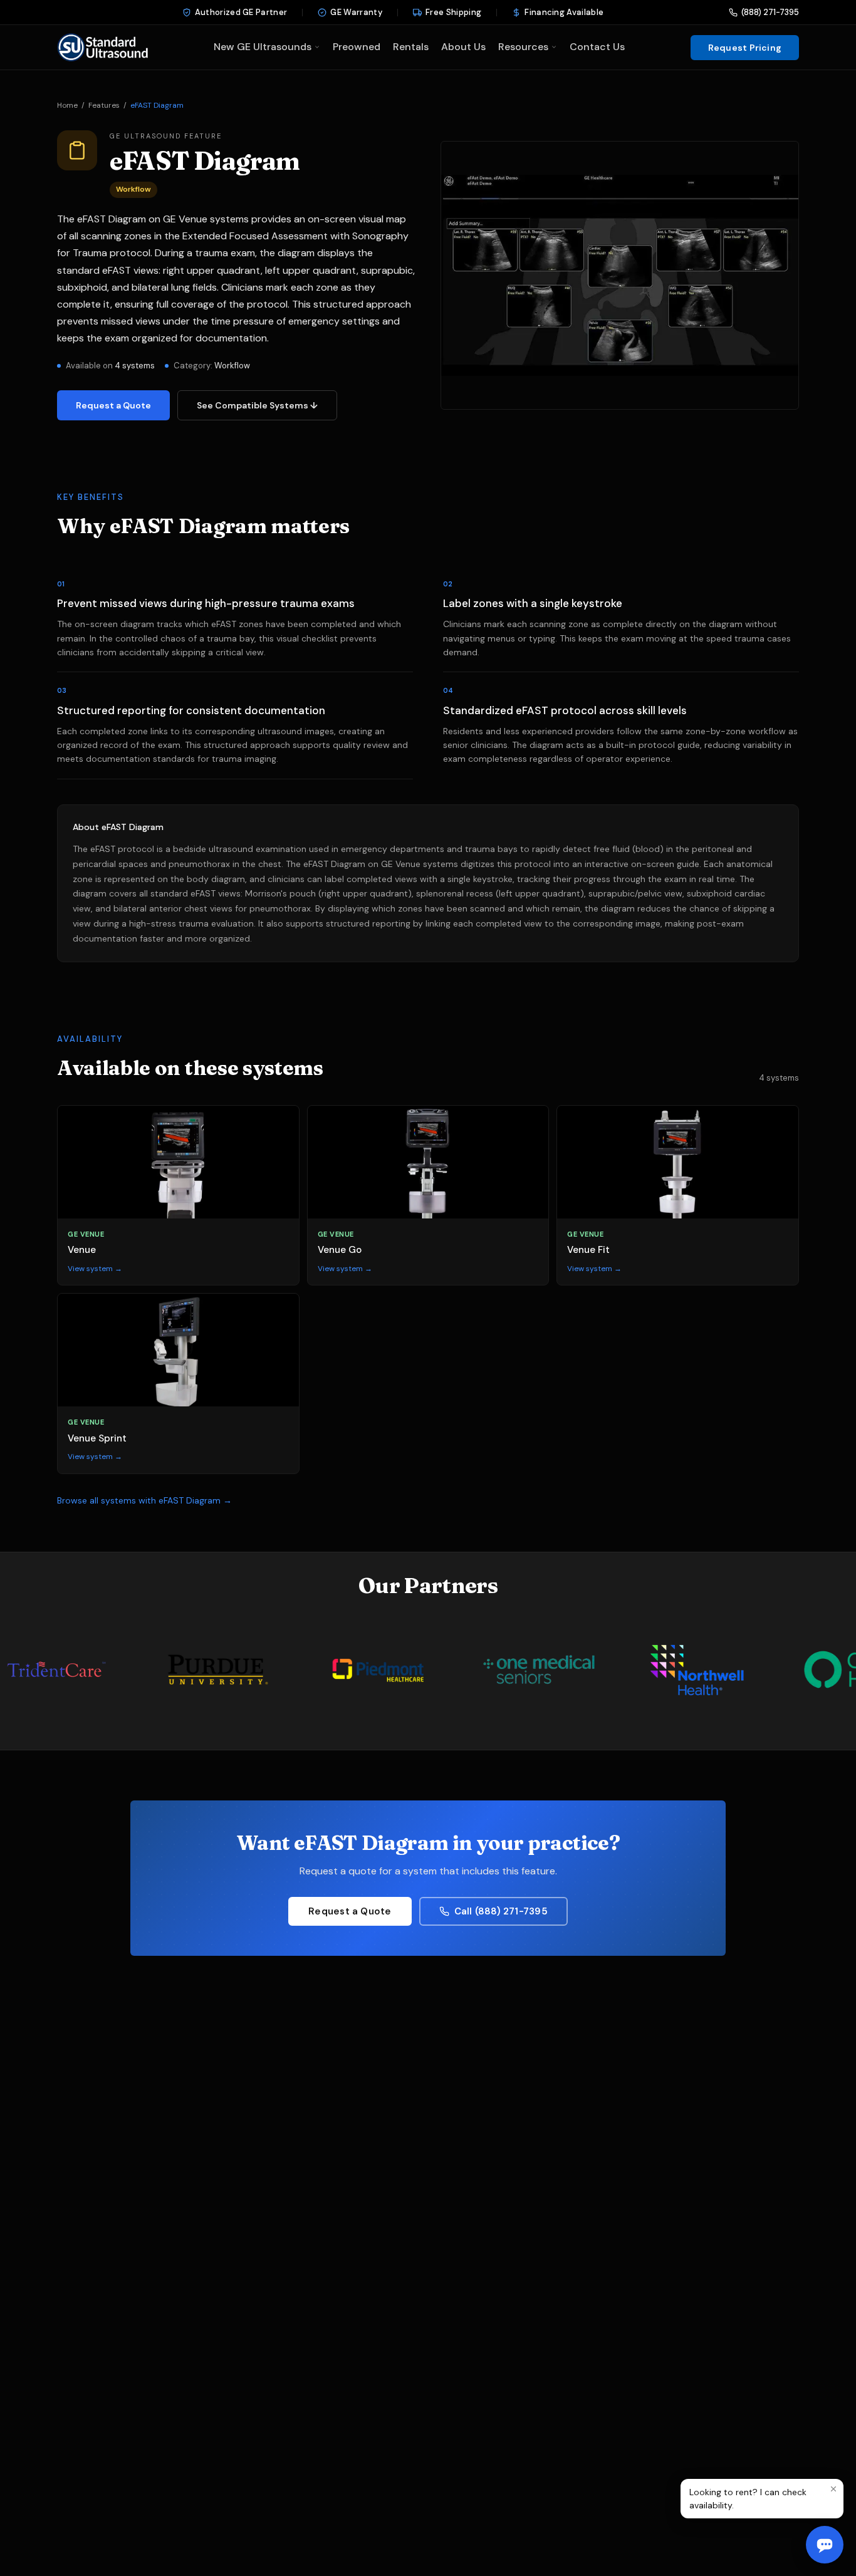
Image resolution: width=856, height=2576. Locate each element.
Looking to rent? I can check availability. (748, 2498)
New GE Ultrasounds (263, 47)
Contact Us (597, 47)
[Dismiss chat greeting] (833, 2489)
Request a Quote (113, 405)
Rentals (411, 47)
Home (67, 105)
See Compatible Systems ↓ (257, 405)
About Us (463, 47)
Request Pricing (745, 48)
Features (104, 105)
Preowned (357, 47)
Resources (523, 47)
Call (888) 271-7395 (501, 1911)
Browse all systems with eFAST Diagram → (144, 1500)
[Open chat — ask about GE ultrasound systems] (825, 2545)
